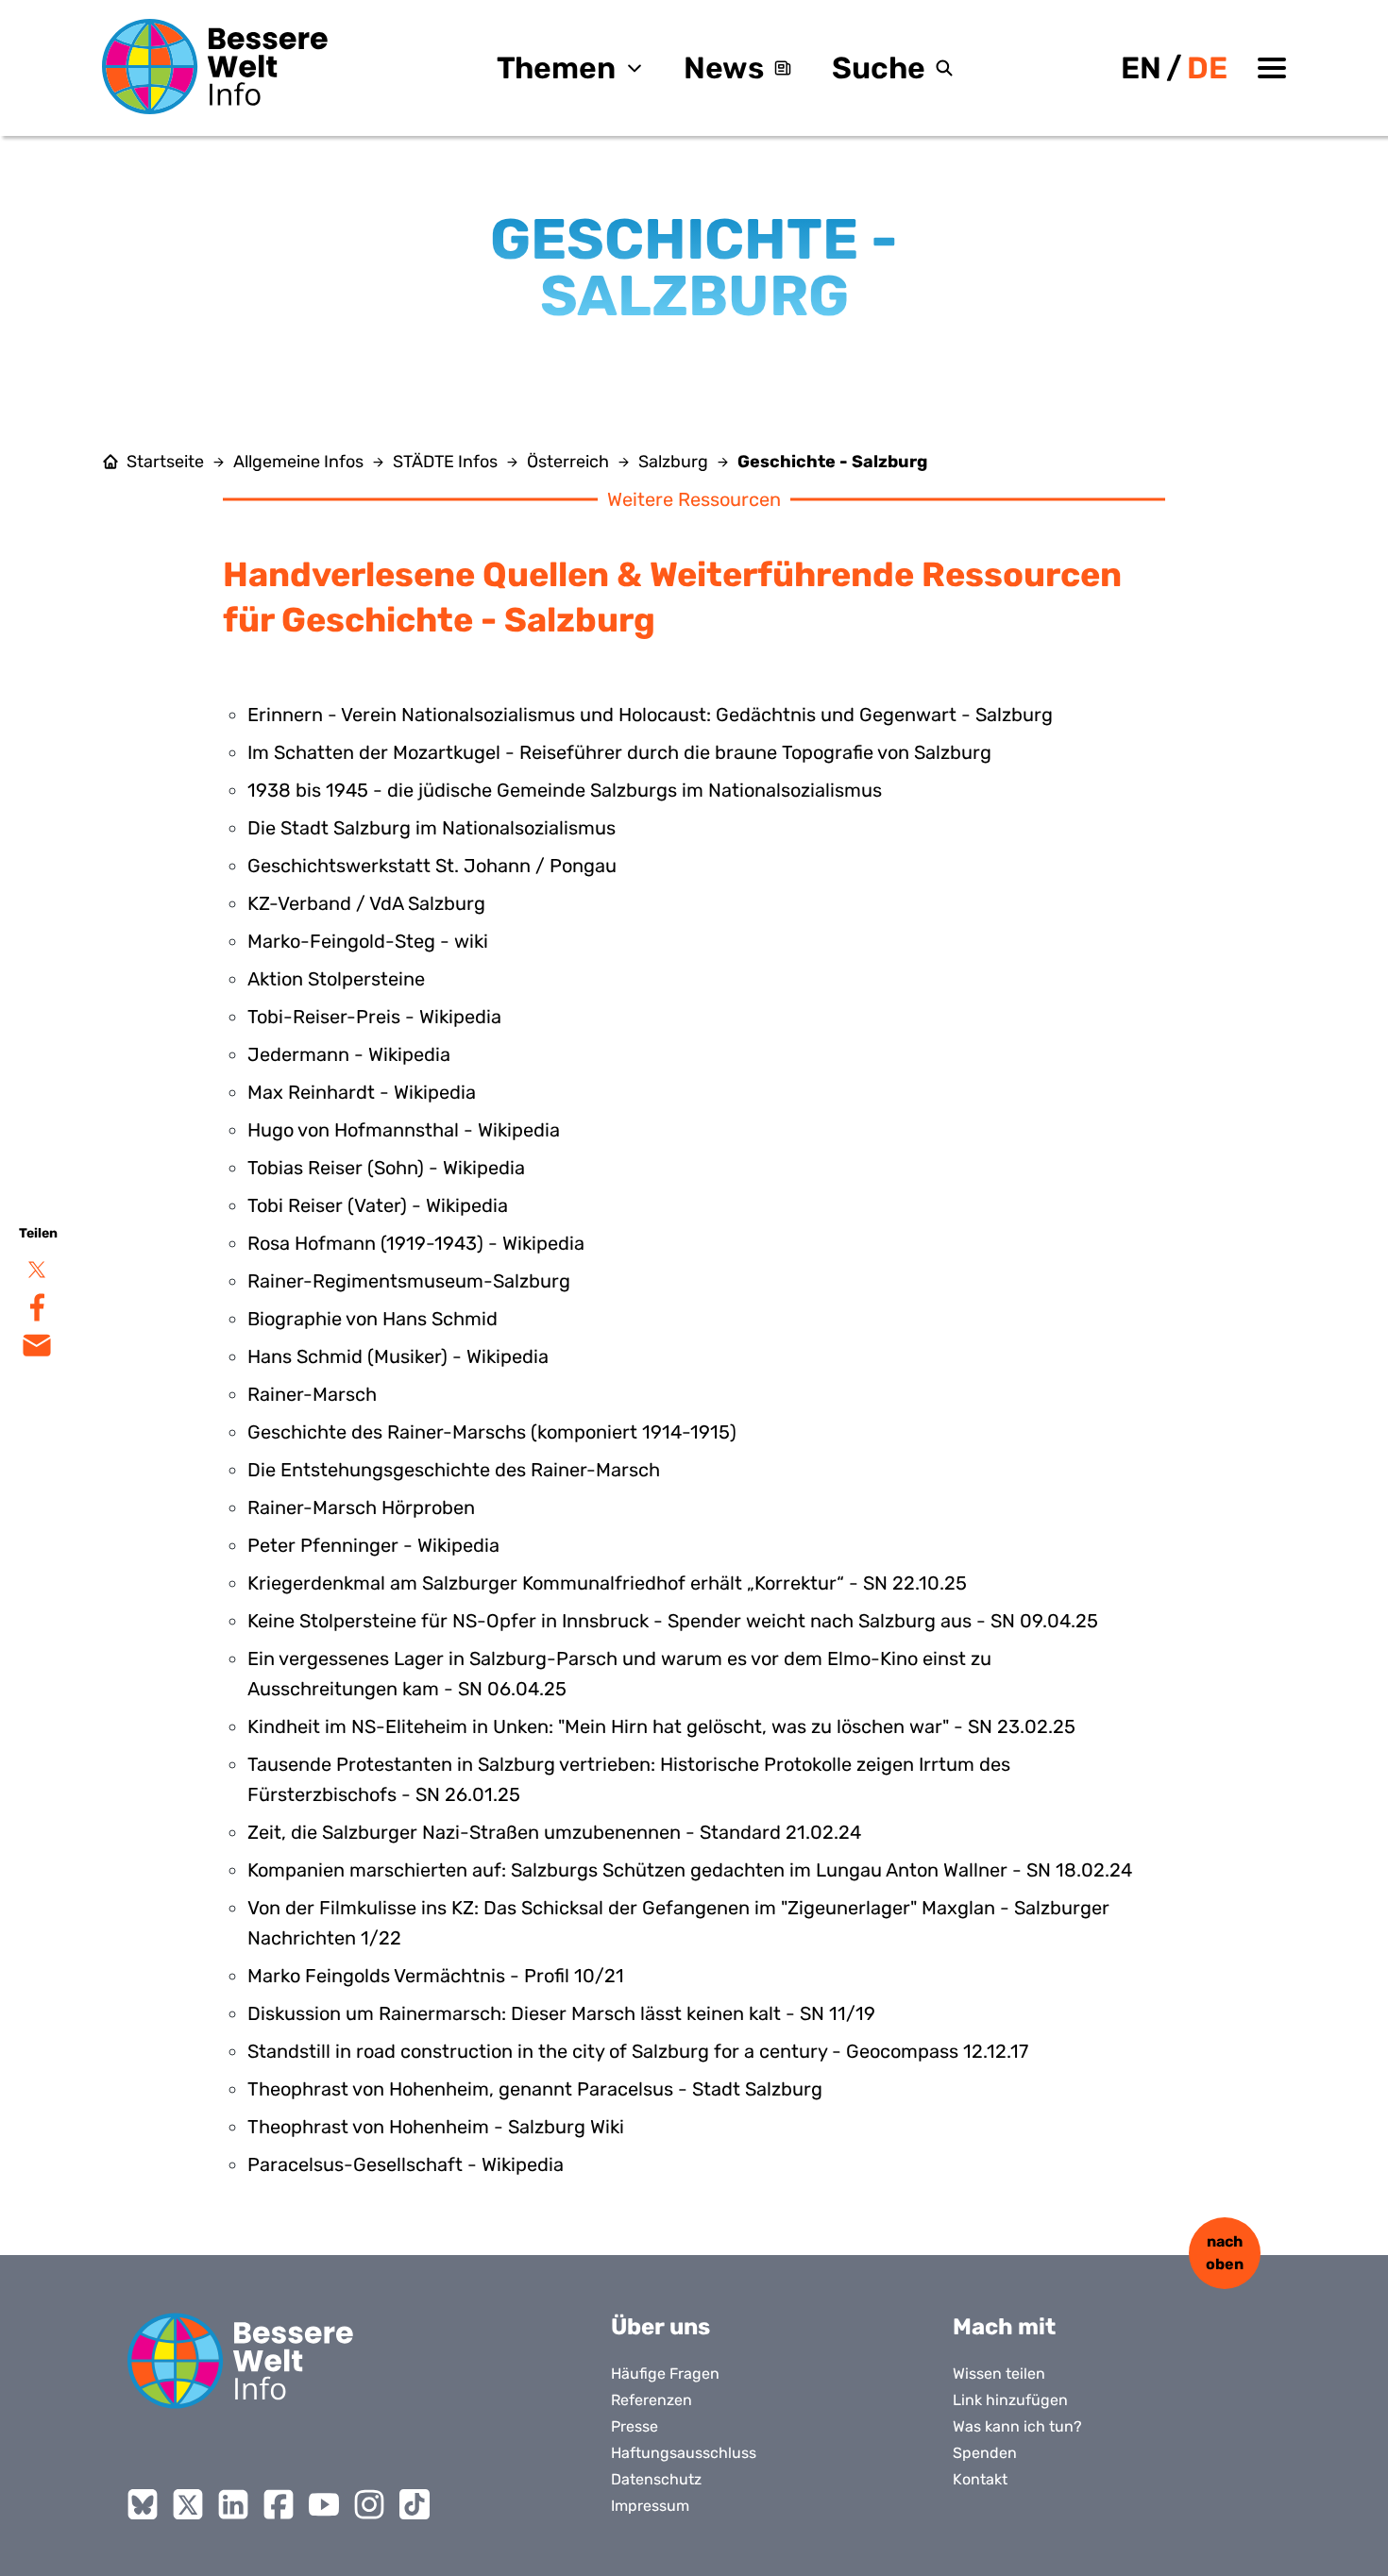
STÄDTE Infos (445, 462)
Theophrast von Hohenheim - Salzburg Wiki (436, 2127)
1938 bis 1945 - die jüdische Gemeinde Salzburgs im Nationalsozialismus (565, 790)
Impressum (650, 2506)
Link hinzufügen (1010, 2400)
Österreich (568, 462)
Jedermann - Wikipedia (349, 1054)
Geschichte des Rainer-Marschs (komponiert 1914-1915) (492, 1432)
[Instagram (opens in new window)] (369, 2504)
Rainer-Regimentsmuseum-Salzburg (409, 1281)
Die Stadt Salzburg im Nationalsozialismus (432, 828)
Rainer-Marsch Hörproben (361, 1507)
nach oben (1225, 2253)
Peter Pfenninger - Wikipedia (373, 1545)
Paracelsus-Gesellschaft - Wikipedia (406, 2164)
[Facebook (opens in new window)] (279, 2504)
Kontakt (980, 2479)
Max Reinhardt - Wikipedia (362, 1092)
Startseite (165, 462)
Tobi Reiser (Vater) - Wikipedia (378, 1205)
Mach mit (1004, 2327)
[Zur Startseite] (215, 67)
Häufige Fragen (665, 2374)
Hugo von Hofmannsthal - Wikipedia (404, 1130)
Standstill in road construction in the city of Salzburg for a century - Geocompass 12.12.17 (638, 2051)
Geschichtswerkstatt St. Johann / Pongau (432, 866)
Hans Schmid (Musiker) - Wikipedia (398, 1356)
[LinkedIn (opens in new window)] (233, 2504)
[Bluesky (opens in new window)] (143, 2504)
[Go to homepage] (241, 2361)
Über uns (660, 2327)
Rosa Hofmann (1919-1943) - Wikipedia (416, 1243)
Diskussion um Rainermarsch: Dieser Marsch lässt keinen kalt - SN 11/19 (561, 2013)
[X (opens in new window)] (188, 2504)
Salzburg (673, 462)
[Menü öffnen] (1272, 68)
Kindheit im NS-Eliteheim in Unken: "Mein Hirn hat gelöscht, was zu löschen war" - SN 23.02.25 (661, 1726)
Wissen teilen (999, 2374)
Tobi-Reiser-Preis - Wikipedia (374, 1017)
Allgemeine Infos (298, 462)
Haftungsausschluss (684, 2453)
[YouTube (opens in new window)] (324, 2504)
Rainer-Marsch (312, 1394)
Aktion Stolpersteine (336, 979)
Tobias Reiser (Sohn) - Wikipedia (386, 1168)
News (724, 68)
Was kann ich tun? (1017, 2426)
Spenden (985, 2453)
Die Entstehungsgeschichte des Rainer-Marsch (454, 1470)
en (1141, 68)
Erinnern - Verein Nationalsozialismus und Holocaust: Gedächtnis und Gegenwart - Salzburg (650, 715)
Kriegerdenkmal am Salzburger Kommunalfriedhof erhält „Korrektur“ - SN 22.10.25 (607, 1583)
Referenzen (652, 2400)
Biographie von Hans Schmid (372, 1319)
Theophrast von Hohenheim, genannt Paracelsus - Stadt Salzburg (535, 2089)
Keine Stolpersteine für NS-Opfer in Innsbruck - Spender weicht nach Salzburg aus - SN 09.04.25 (673, 1621)
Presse (635, 2426)
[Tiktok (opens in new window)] (415, 2504)
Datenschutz (656, 2479)
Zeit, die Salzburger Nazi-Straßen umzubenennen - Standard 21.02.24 (554, 1832)
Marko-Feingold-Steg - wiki (368, 941)
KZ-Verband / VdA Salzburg (366, 903)
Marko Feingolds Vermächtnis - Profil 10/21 (436, 1976)
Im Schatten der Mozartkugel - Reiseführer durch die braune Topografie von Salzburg (619, 752)
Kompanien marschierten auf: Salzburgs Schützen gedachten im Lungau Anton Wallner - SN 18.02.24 (690, 1870)
